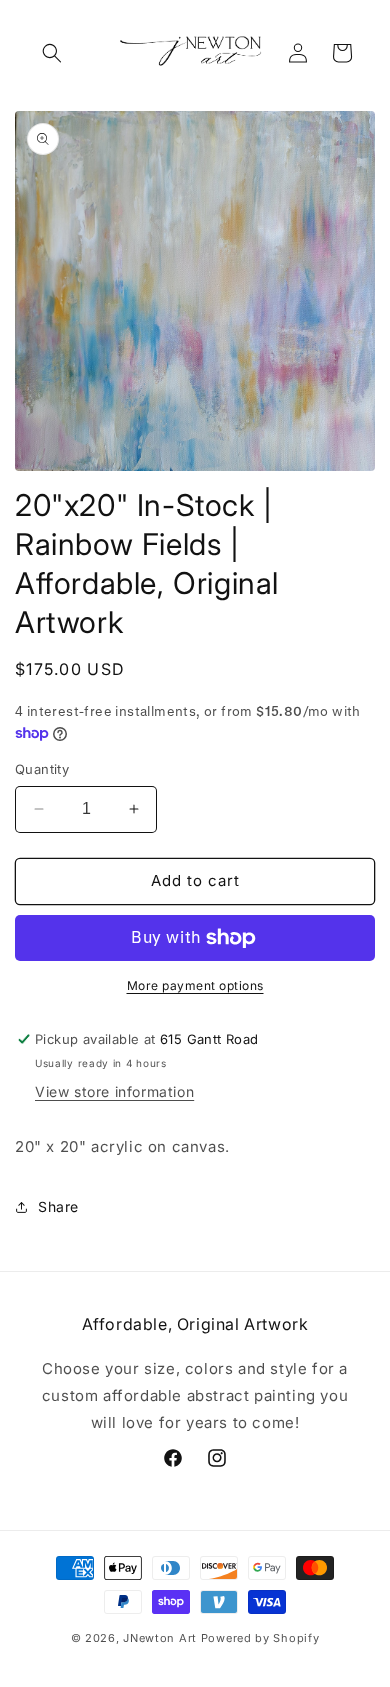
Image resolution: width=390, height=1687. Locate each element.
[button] (52, 53)
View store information (114, 1091)
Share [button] (58, 1206)
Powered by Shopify (260, 1638)
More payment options (195, 985)
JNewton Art (160, 1638)
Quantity (42, 769)
